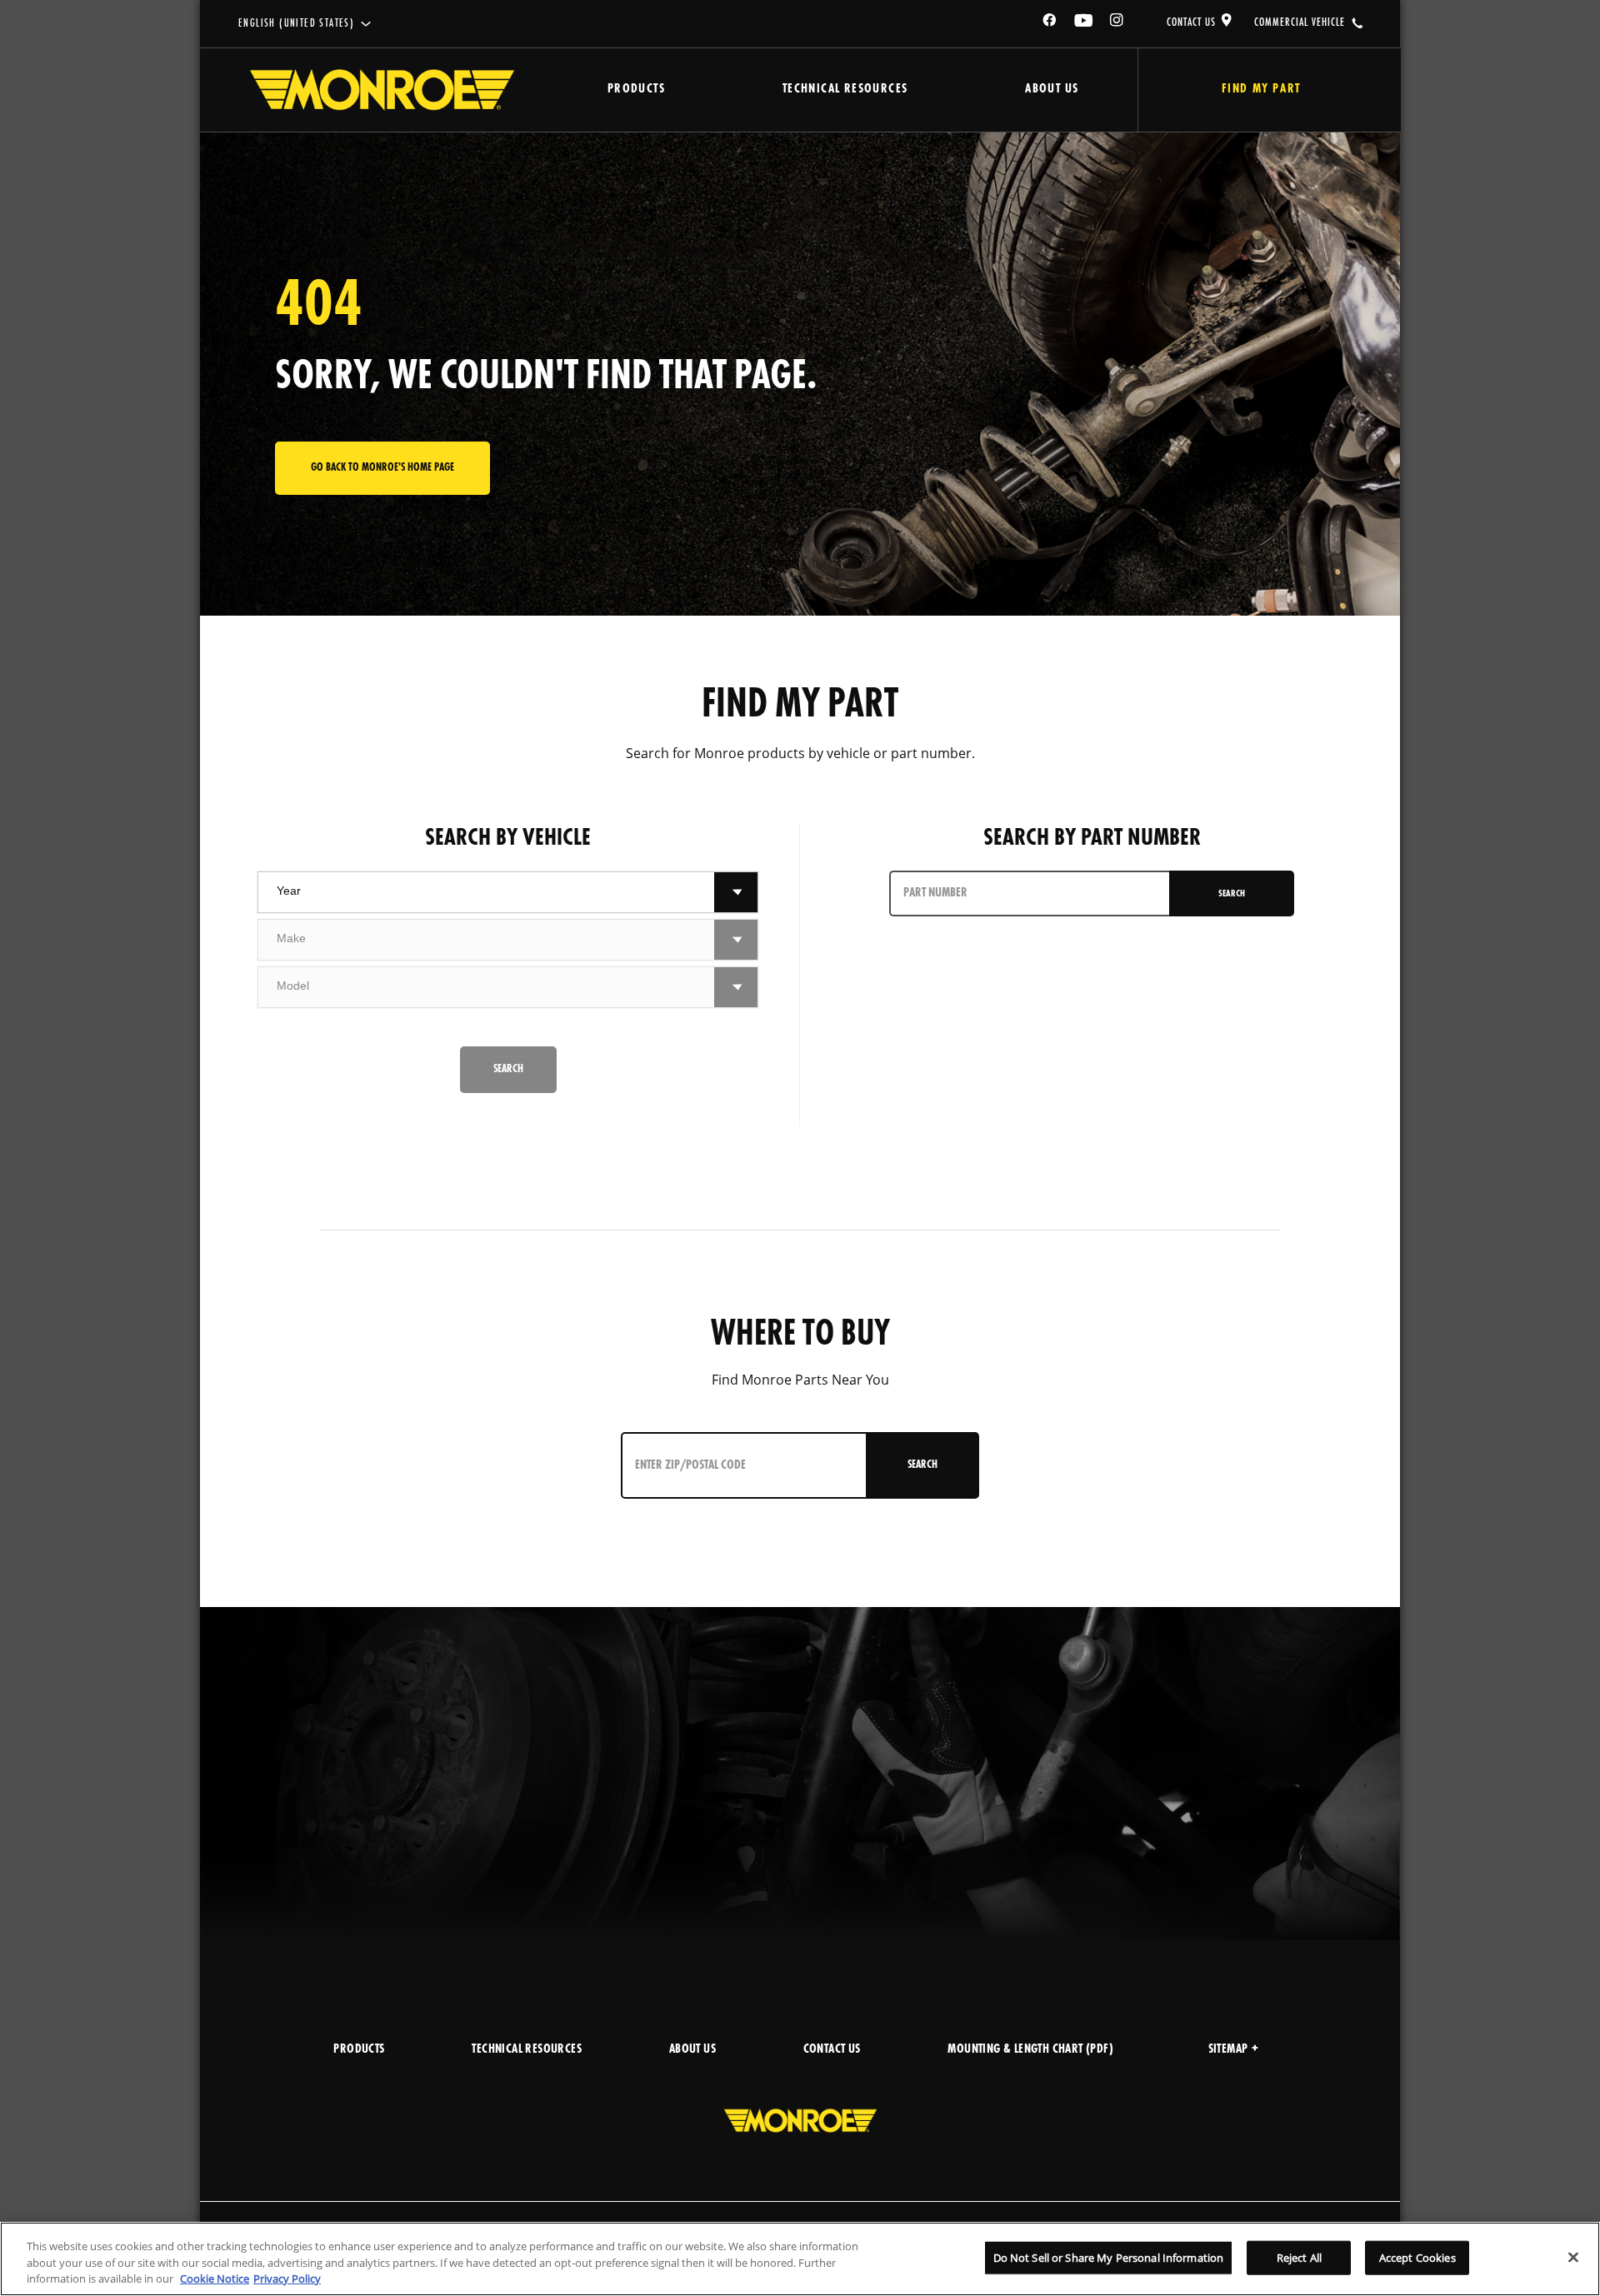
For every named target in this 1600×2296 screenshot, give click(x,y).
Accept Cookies (1417, 2257)
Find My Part (1261, 90)
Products (636, 90)
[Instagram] (1117, 23)
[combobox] (486, 892)
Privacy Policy (287, 2279)
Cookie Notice (215, 2279)
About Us (1052, 90)
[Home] (382, 90)
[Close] (1573, 2257)
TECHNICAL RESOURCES (527, 2050)
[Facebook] (1050, 23)
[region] (800, 2259)
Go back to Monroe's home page (382, 468)
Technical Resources (845, 90)
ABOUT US (692, 2050)
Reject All (1299, 2257)
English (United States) (296, 24)
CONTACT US (1191, 22)
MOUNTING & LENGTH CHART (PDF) (1030, 2050)
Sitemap (1228, 2050)
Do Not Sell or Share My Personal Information (1109, 2257)
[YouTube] (1084, 23)
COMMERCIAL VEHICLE (1300, 22)
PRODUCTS (359, 2050)
